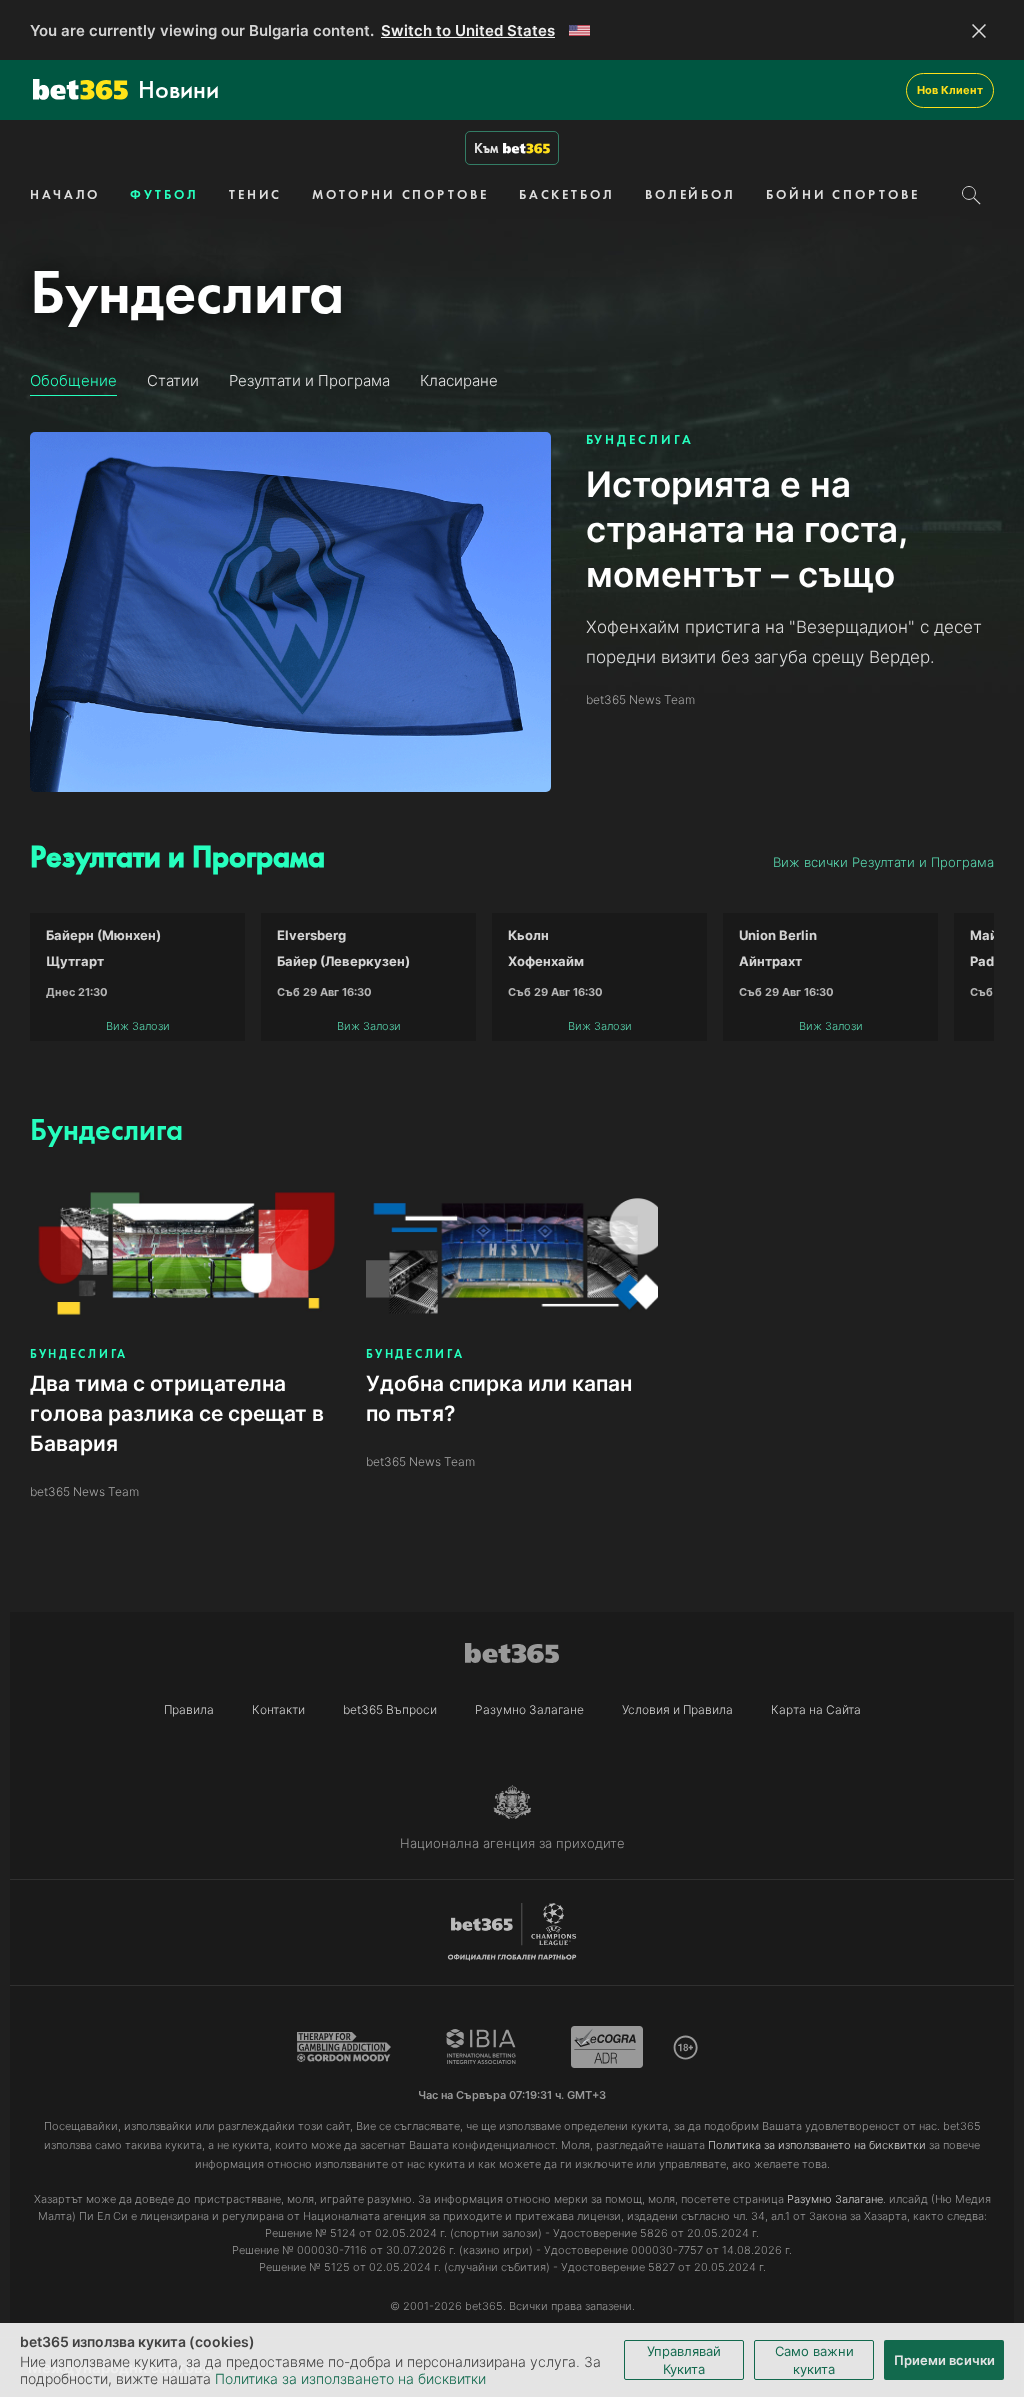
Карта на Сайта (816, 1709)
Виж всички (883, 862)
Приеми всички (944, 2360)
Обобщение (73, 380)
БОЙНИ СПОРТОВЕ (843, 194)
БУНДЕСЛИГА (640, 439)
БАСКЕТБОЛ (567, 194)
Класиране (459, 380)
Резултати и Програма (309, 380)
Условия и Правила (677, 1709)
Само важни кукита (814, 2360)
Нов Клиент (950, 90)
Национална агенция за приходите (512, 1843)
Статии (173, 380)
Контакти (278, 1709)
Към (486, 148)
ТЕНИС (256, 194)
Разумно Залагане (529, 1709)
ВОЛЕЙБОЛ (690, 194)
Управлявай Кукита (684, 2360)
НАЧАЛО (65, 194)
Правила (189, 1709)
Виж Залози (138, 1026)
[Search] (971, 195)
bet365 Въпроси (390, 1709)
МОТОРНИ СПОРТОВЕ (400, 194)
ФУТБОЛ (164, 194)
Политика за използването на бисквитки (350, 2378)
